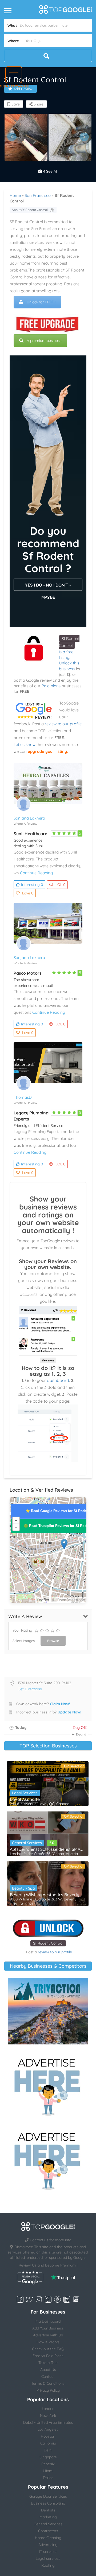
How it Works (48, 2342)
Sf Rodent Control (48, 1943)
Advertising (48, 2545)
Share (38, 104)
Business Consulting (48, 2503)
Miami (48, 2471)
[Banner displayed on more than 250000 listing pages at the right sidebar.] (48, 2085)
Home (15, 195)
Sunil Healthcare (30, 834)
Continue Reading (36, 873)
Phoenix (48, 2464)
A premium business (44, 341)
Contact (48, 2376)
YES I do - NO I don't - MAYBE (48, 587)
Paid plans (51, 686)
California (48, 2443)
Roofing (48, 2565)
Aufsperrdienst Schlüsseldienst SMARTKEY (48, 1849)
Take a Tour (48, 2363)
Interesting (32, 885)
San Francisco (38, 195)
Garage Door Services (48, 2496)
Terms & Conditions (48, 2383)
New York (48, 2416)
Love (28, 893)
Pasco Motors (28, 973)
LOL (60, 885)
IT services (48, 2552)
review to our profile (63, 724)
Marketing (48, 2517)
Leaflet (43, 1600)
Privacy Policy (48, 2390)
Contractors (48, 2531)
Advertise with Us (48, 2335)
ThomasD (23, 1097)
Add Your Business (48, 2328)
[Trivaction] (48, 2011)
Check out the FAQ (48, 2349)
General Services (27, 1843)
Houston (48, 2436)
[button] (14, 75)
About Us (48, 2370)
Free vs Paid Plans (48, 2356)
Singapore (48, 2457)
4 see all (50, 171)
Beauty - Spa (23, 1888)
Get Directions (30, 1689)
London (48, 2409)
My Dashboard (48, 2321)
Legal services (48, 2558)
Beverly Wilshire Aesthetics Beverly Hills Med (48, 1895)
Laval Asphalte (25, 1799)
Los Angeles (48, 2429)
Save (15, 104)
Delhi (48, 2450)
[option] (26, 137)
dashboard (58, 1380)
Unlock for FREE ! (41, 302)
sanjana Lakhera (29, 818)
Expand (81, 1734)
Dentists (48, 2510)
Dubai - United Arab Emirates (48, 2422)
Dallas (48, 2478)
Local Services (25, 1793)
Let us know (25, 744)
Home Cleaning (48, 2538)
